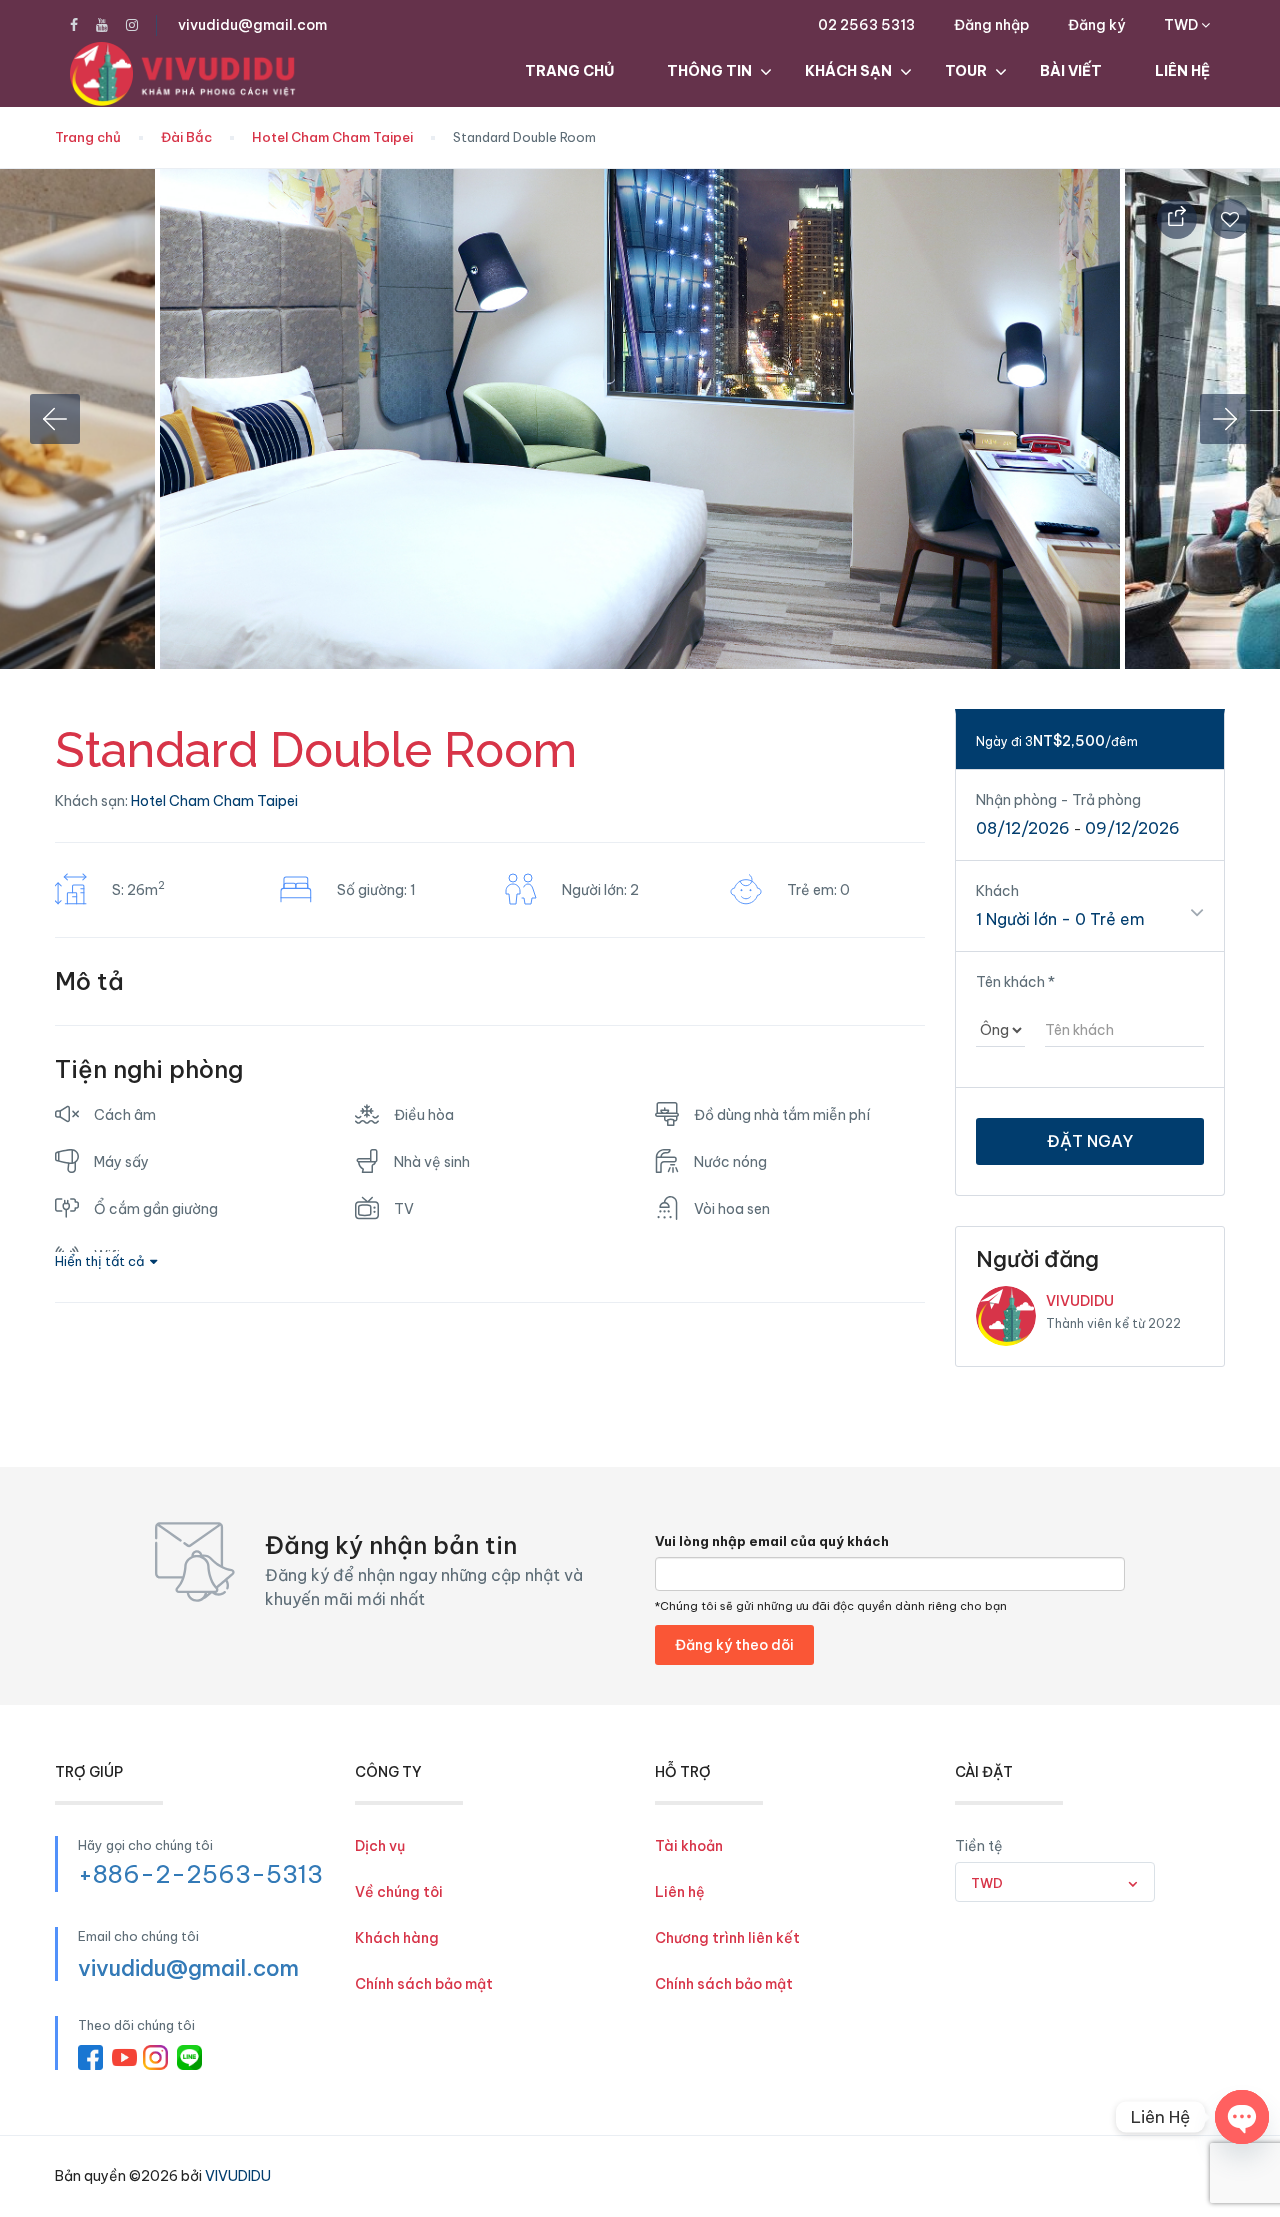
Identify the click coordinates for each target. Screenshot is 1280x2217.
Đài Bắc (186, 137)
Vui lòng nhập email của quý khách (772, 1541)
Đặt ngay (1090, 1141)
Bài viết (1071, 71)
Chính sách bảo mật (424, 1984)
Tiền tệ (979, 1846)
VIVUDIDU (1080, 1301)
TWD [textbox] (987, 1883)
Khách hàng (397, 1938)
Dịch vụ (380, 1846)
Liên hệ (1182, 71)
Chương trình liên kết (727, 1938)
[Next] (1225, 419)
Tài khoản (689, 1846)
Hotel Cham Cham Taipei (332, 137)
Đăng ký (1096, 25)
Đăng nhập (991, 25)
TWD (1182, 25)
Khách (997, 891)
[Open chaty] (1242, 2117)
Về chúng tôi (399, 1892)
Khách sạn (848, 71)
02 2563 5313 (866, 25)
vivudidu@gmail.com (252, 25)
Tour (966, 71)
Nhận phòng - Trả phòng (1058, 800)
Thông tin (709, 71)
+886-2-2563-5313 (200, 1874)
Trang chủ (569, 71)
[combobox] (1055, 1882)
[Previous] (55, 419)
